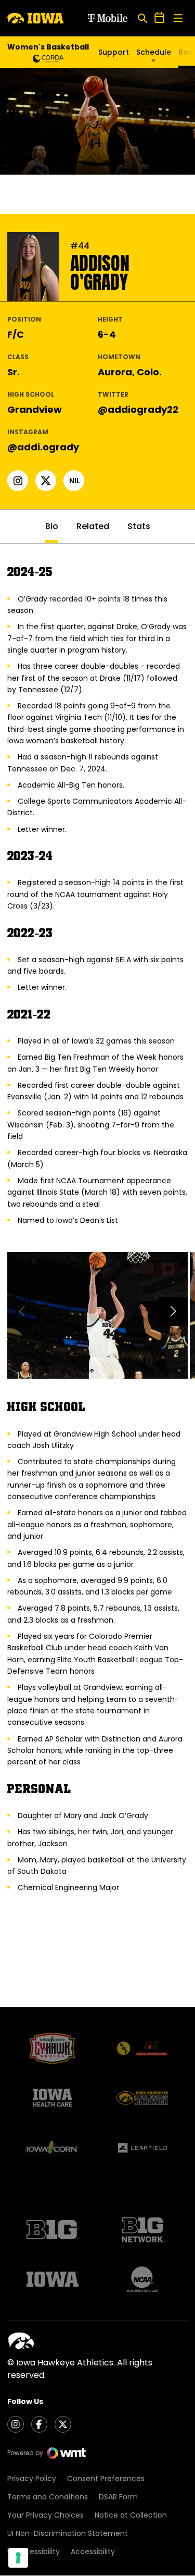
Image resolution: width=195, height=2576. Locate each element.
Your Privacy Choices (45, 2515)
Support (114, 52)
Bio (52, 526)
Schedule (154, 52)
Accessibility (93, 2552)
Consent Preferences (106, 2479)
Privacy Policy (32, 2479)
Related (93, 526)
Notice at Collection (131, 2515)
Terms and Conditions (48, 2497)
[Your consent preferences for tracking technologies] (18, 2558)
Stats (139, 526)
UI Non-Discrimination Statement (68, 2533)
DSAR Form (118, 2497)
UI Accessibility (34, 2552)
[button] (173, 1311)
